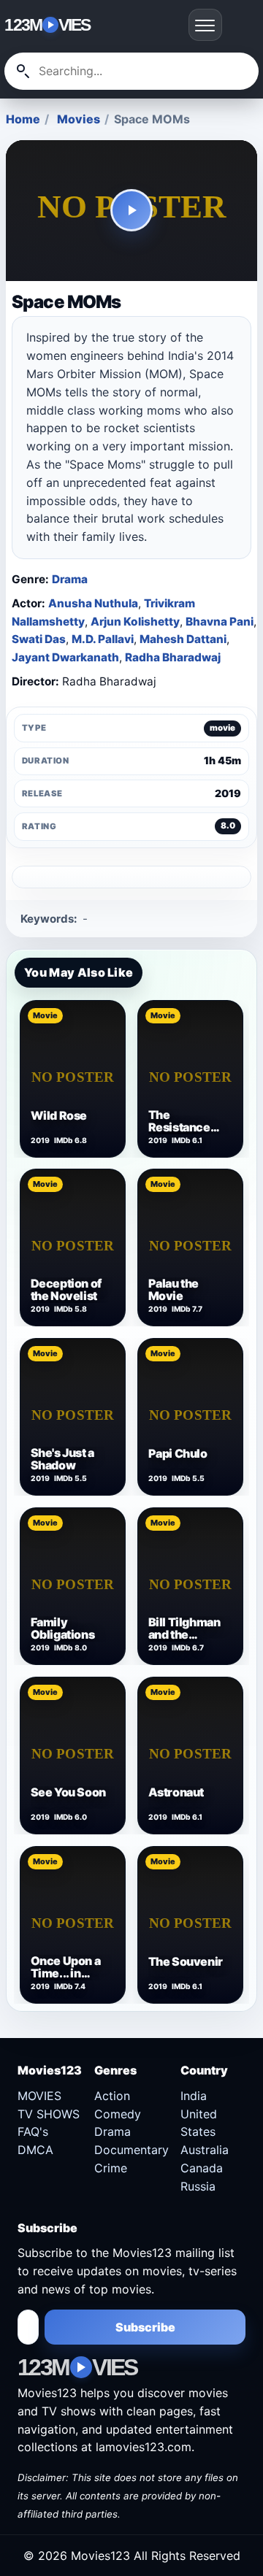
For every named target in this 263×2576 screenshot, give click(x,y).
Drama (70, 579)
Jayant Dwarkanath (65, 657)
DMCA (35, 2150)
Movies (79, 119)
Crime (111, 2168)
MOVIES (39, 2096)
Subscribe (145, 2327)
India (194, 2096)
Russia (198, 2186)
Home (23, 119)
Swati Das (39, 639)
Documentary (131, 2150)
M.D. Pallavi (103, 639)
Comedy (118, 2114)
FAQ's (33, 2131)
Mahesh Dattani (183, 639)
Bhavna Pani (220, 622)
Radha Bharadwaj (173, 657)
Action (112, 2096)
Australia (205, 2150)
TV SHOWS (49, 2114)
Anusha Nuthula (93, 603)
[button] (131, 211)
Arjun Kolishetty (135, 622)
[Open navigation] (205, 25)
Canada (202, 2168)
